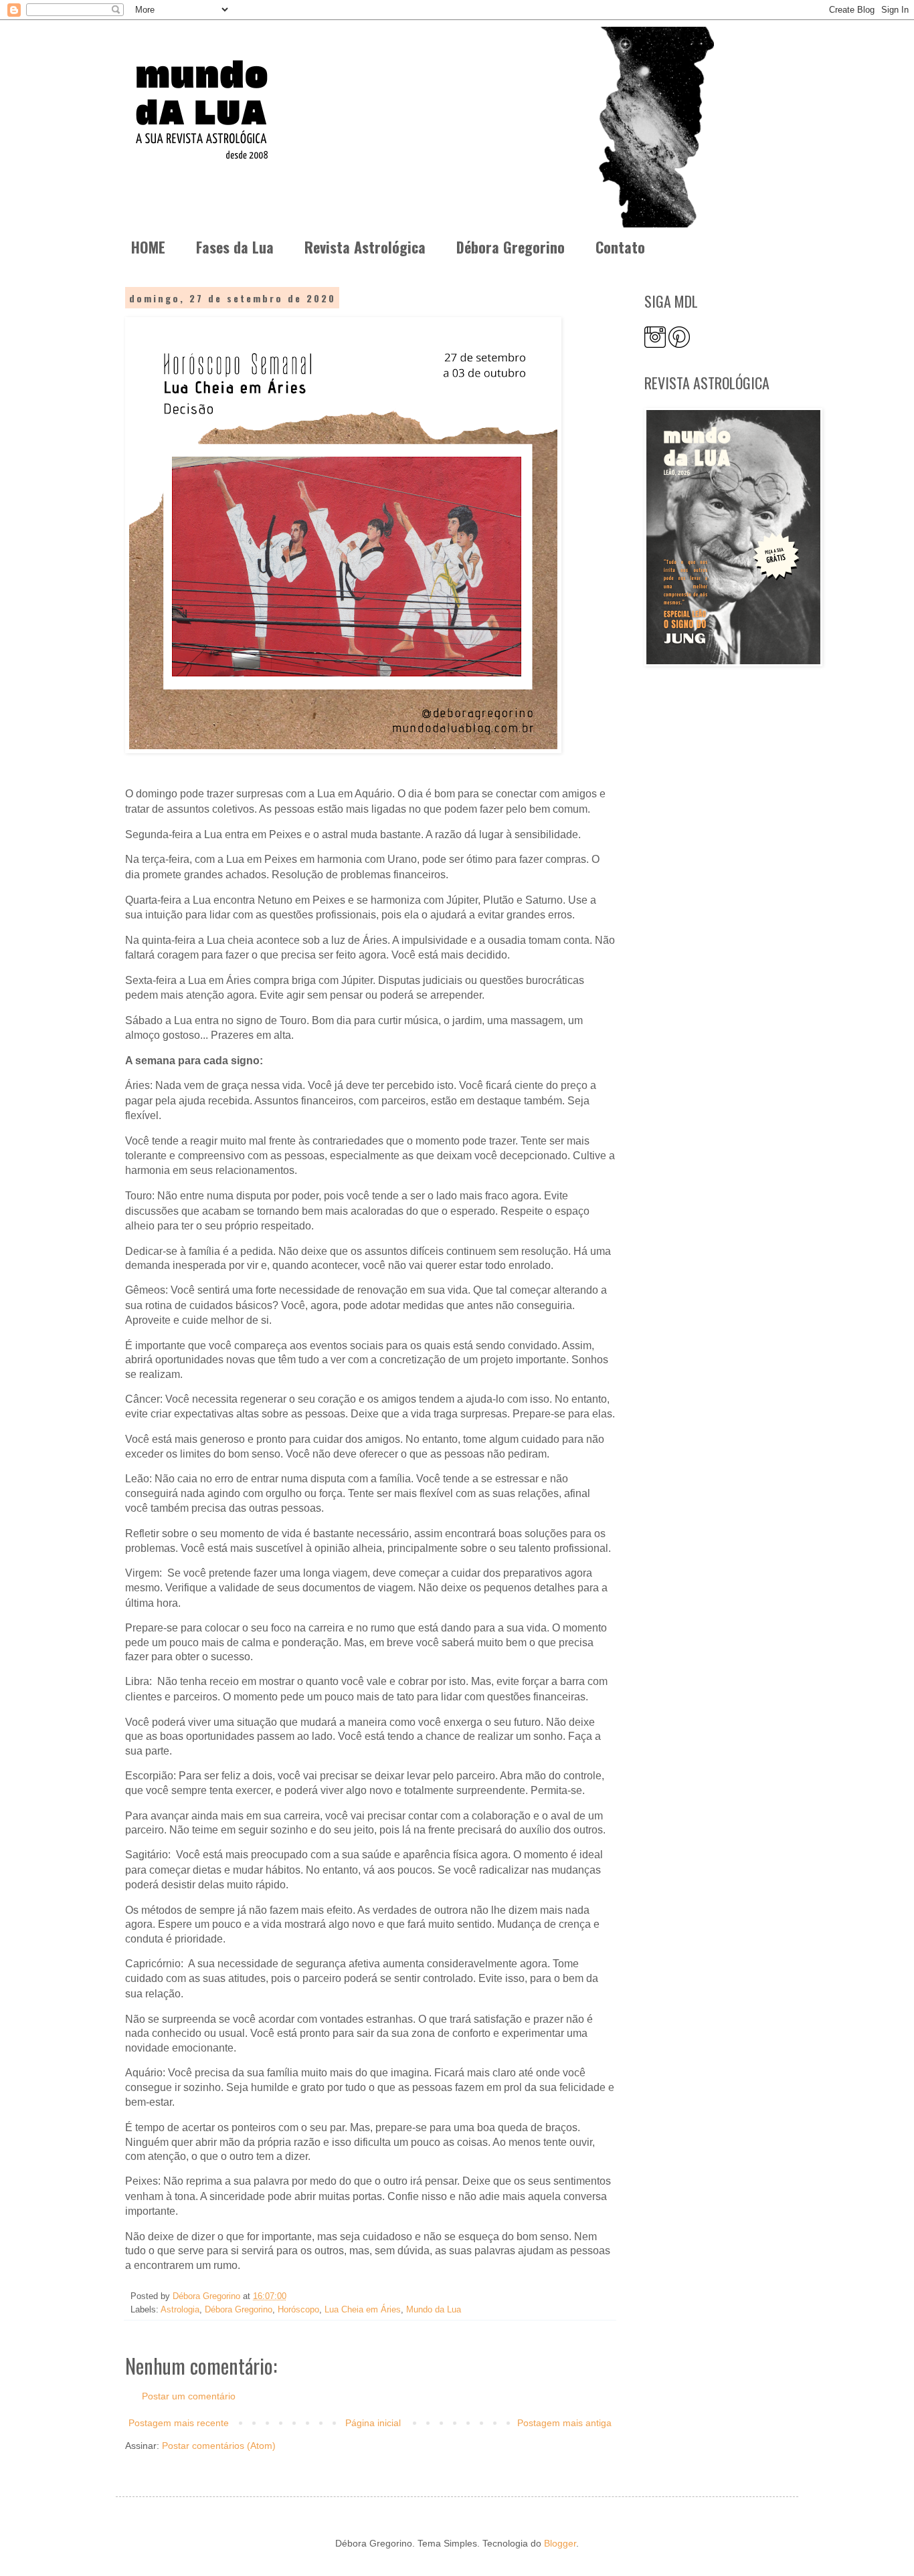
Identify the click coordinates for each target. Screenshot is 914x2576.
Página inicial (373, 2423)
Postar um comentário (189, 2396)
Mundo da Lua (434, 2310)
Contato (620, 247)
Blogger (560, 2543)
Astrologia (180, 2310)
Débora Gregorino (511, 247)
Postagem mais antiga (564, 2423)
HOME (148, 247)
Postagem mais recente (179, 2423)
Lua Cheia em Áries (363, 2310)
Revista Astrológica (365, 247)
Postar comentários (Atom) (219, 2446)
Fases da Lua (235, 247)
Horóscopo (298, 2310)
